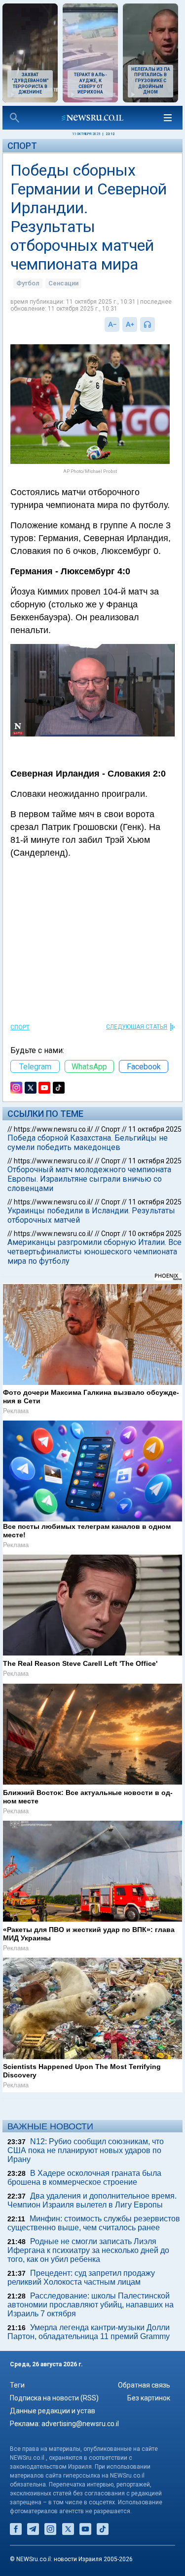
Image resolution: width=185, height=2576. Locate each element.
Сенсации (63, 283)
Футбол (28, 283)
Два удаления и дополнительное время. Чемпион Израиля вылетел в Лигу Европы (92, 2200)
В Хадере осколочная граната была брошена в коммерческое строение (84, 2178)
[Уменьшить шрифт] (112, 324)
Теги (17, 2385)
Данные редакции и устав (53, 2411)
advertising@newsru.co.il (80, 2424)
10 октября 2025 (155, 1234)
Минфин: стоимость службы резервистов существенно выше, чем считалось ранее (94, 2223)
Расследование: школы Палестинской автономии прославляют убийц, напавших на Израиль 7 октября (91, 2305)
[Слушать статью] (157, 324)
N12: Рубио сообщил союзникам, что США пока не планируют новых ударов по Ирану (86, 2150)
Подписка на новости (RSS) (54, 2398)
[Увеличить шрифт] (130, 324)
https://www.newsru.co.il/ (54, 1129)
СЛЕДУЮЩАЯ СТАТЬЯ (137, 1027)
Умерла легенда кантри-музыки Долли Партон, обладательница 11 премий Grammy (89, 2332)
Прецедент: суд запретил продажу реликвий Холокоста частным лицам (81, 2277)
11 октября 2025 (155, 1129)
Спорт (22, 146)
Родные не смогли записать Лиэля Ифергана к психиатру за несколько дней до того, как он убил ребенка (88, 2250)
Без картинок (149, 2398)
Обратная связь (144, 2385)
